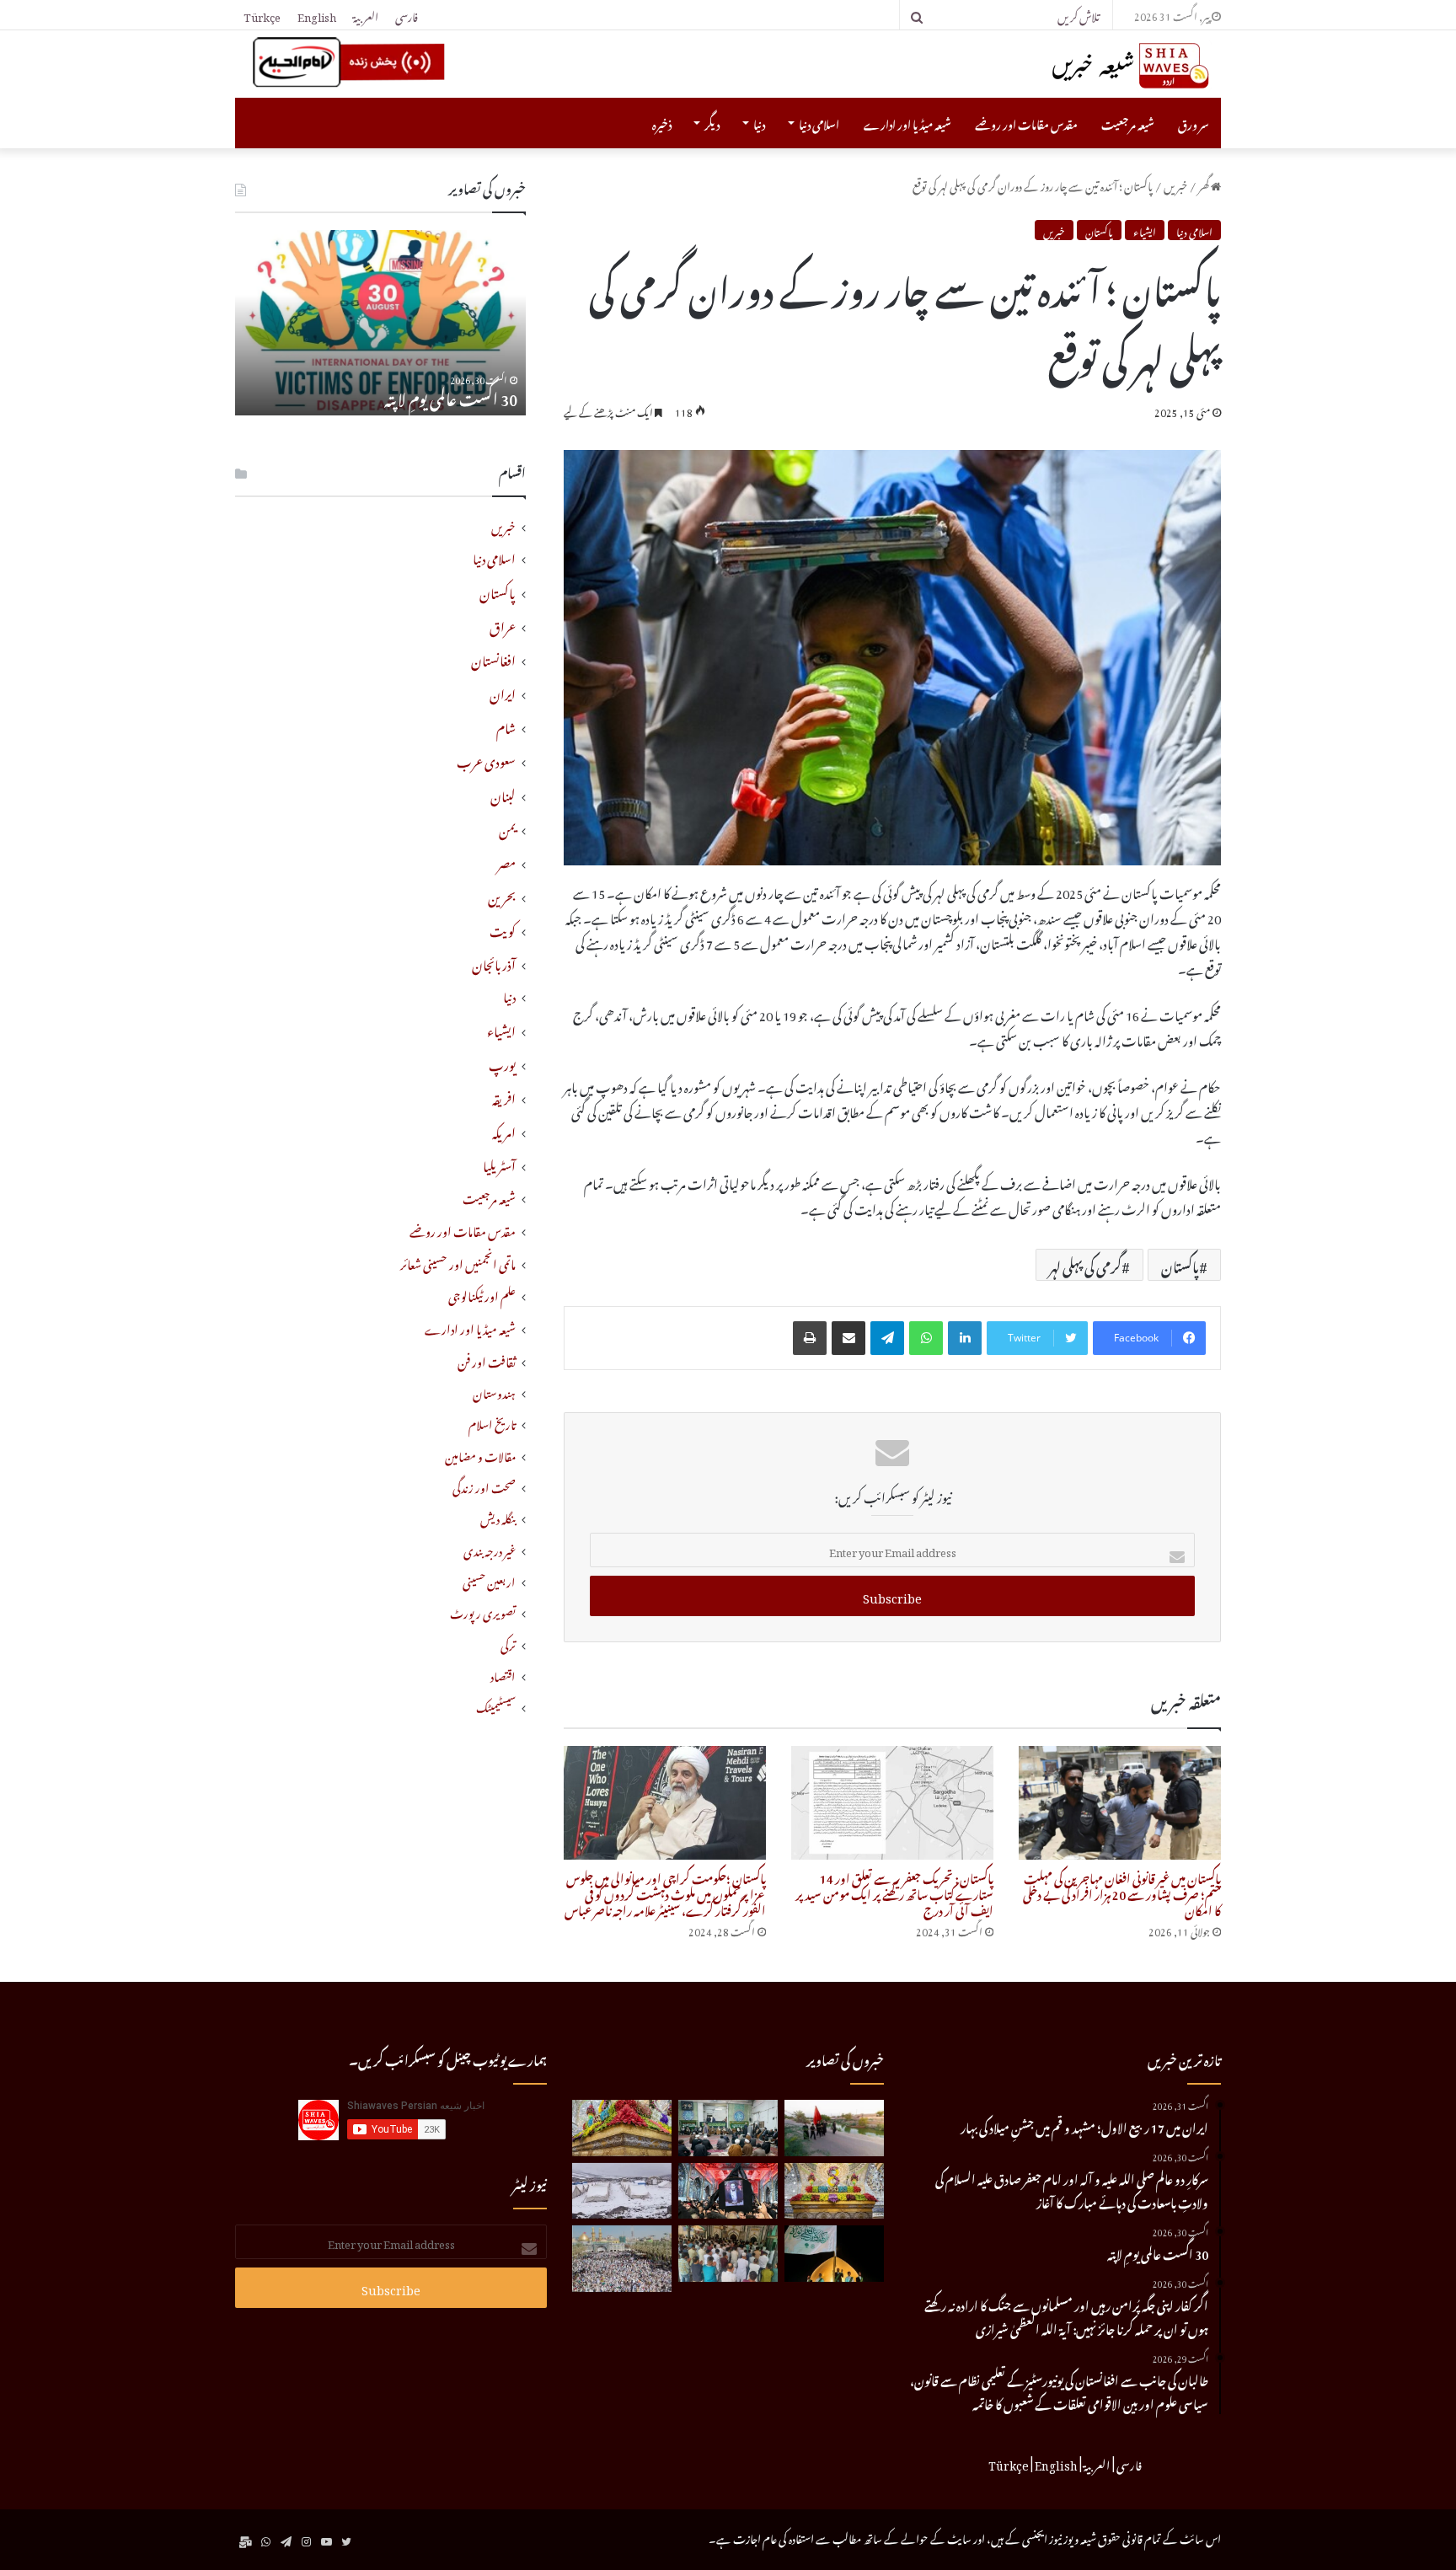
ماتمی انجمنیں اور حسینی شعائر (458, 1263)
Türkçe (262, 15)
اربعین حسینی (489, 1580)
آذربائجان (494, 962)
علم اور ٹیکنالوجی (482, 1295)
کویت (503, 929)
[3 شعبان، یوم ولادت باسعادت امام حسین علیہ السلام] (622, 2128)
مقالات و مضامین (480, 1455)
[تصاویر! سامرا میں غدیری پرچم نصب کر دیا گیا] (834, 2254)
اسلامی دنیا (819, 123)
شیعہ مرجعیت (1128, 123)
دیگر (712, 123)
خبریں (1175, 184)
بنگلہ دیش (498, 1517)
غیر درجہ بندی (490, 1549)
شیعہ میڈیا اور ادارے (907, 123)
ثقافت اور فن (487, 1360)
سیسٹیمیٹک (496, 1706)
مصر (506, 861)
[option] (380, 323)
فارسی (407, 15)
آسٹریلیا (499, 1164)
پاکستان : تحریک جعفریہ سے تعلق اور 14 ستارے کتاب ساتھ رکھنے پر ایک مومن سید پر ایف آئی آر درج (894, 1892)
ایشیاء (1145, 230)
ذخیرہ (662, 123)
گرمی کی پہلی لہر (1085, 1265)
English (317, 15)
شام (506, 725)
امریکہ (504, 1130)
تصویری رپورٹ (483, 1612)
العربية (366, 15)
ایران (503, 692)
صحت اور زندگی (484, 1486)
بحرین (502, 895)
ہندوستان (494, 1392)
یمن (507, 827)
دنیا (759, 123)
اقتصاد (503, 1675)
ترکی (508, 1644)
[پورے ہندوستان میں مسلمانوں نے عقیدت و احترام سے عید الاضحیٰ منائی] (728, 2254)
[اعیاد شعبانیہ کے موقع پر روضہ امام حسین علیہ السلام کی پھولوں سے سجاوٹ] (834, 2191)
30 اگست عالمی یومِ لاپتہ (451, 396)
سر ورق (1194, 123)
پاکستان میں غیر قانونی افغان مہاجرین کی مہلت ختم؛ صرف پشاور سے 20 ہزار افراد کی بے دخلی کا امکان (1122, 1892)
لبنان (503, 794)
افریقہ (504, 1096)
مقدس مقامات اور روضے (1026, 123)
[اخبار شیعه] (1099, 66)
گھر (1204, 184)
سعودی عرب (486, 759)
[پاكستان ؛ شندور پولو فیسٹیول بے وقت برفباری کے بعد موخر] (622, 2191)
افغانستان (493, 658)
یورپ (502, 1063)
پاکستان (1099, 230)
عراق (503, 624)
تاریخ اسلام (492, 1423)
